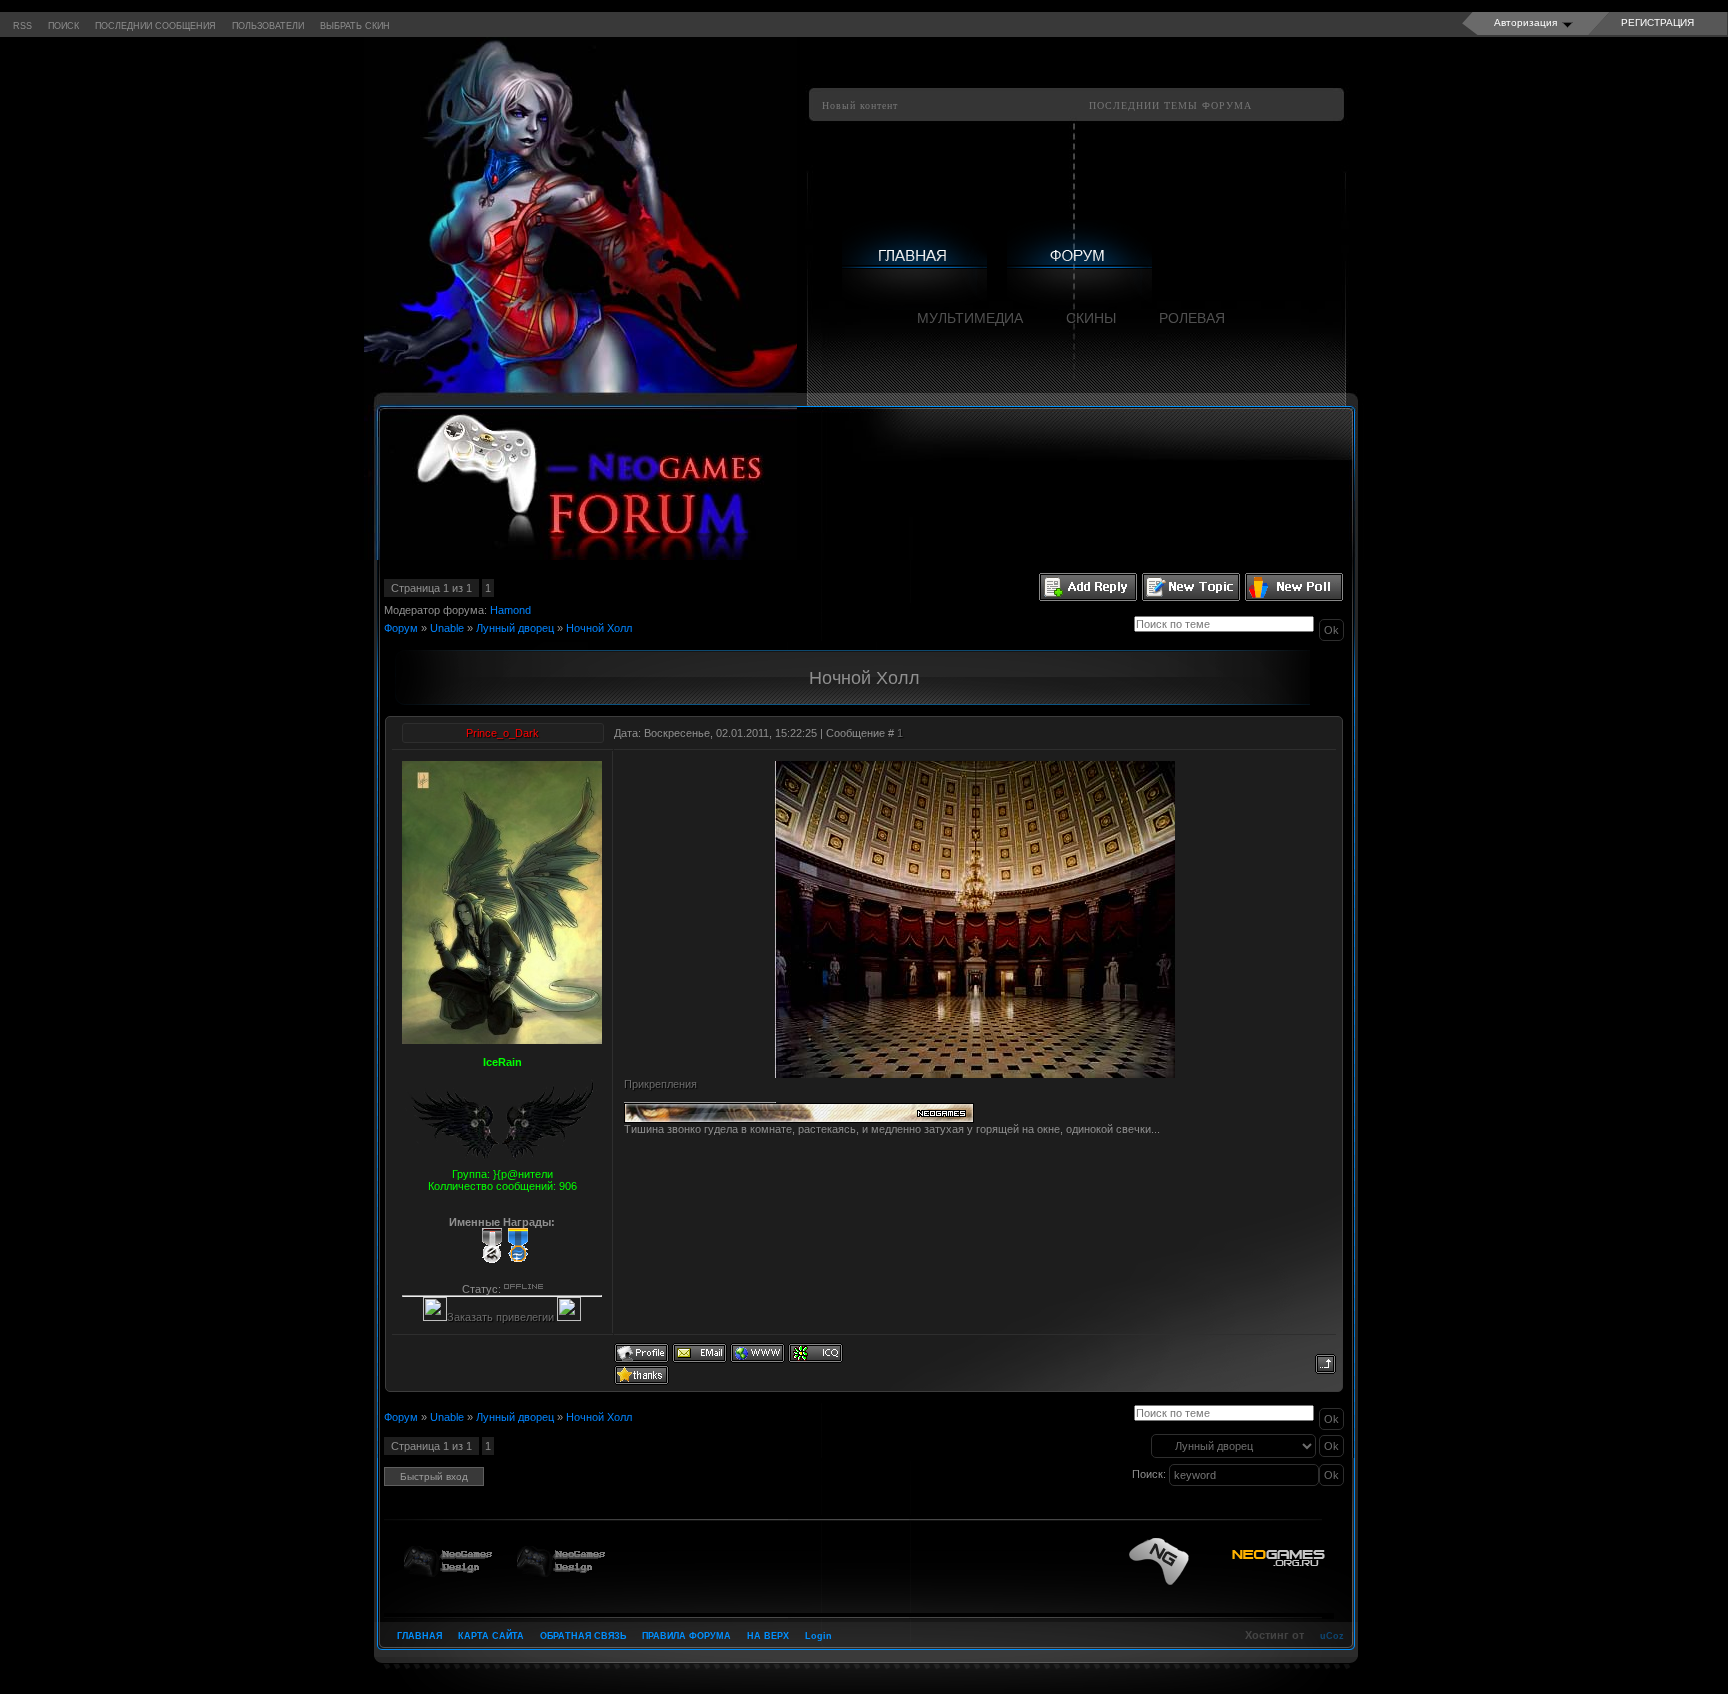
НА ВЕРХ (768, 1636)
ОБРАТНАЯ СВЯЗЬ (583, 1636)
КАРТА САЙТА (491, 1636)
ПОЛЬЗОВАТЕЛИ (268, 26)
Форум (401, 628)
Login (818, 1636)
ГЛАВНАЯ (419, 1636)
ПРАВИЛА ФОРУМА (686, 1636)
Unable (447, 628)
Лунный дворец (515, 628)
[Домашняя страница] (757, 1353)
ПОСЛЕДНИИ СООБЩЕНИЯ (155, 26)
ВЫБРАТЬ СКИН (355, 26)
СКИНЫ (1091, 318)
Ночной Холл (599, 628)
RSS (22, 26)
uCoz (1332, 1636)
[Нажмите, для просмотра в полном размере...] (975, 1074)
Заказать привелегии (502, 1317)
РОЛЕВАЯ (1192, 318)
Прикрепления (660, 1084)
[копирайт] (1229, 1561)
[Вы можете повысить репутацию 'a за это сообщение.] (641, 1374)
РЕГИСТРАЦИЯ (1657, 22)
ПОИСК (63, 26)
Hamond (510, 610)
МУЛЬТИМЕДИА (970, 318)
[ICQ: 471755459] (815, 1353)
